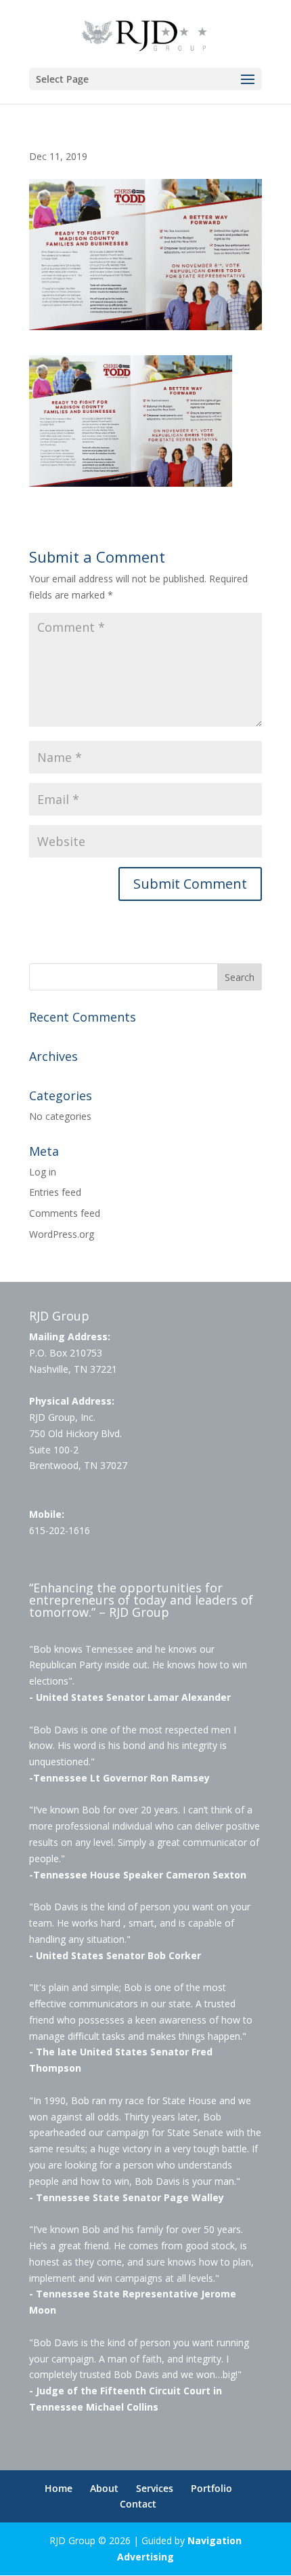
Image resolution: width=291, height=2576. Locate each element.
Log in (43, 1172)
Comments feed (65, 1213)
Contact (138, 2504)
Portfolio (211, 2488)
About (104, 2488)
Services (155, 2488)
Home (59, 2488)
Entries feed (55, 1192)
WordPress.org (62, 1234)
